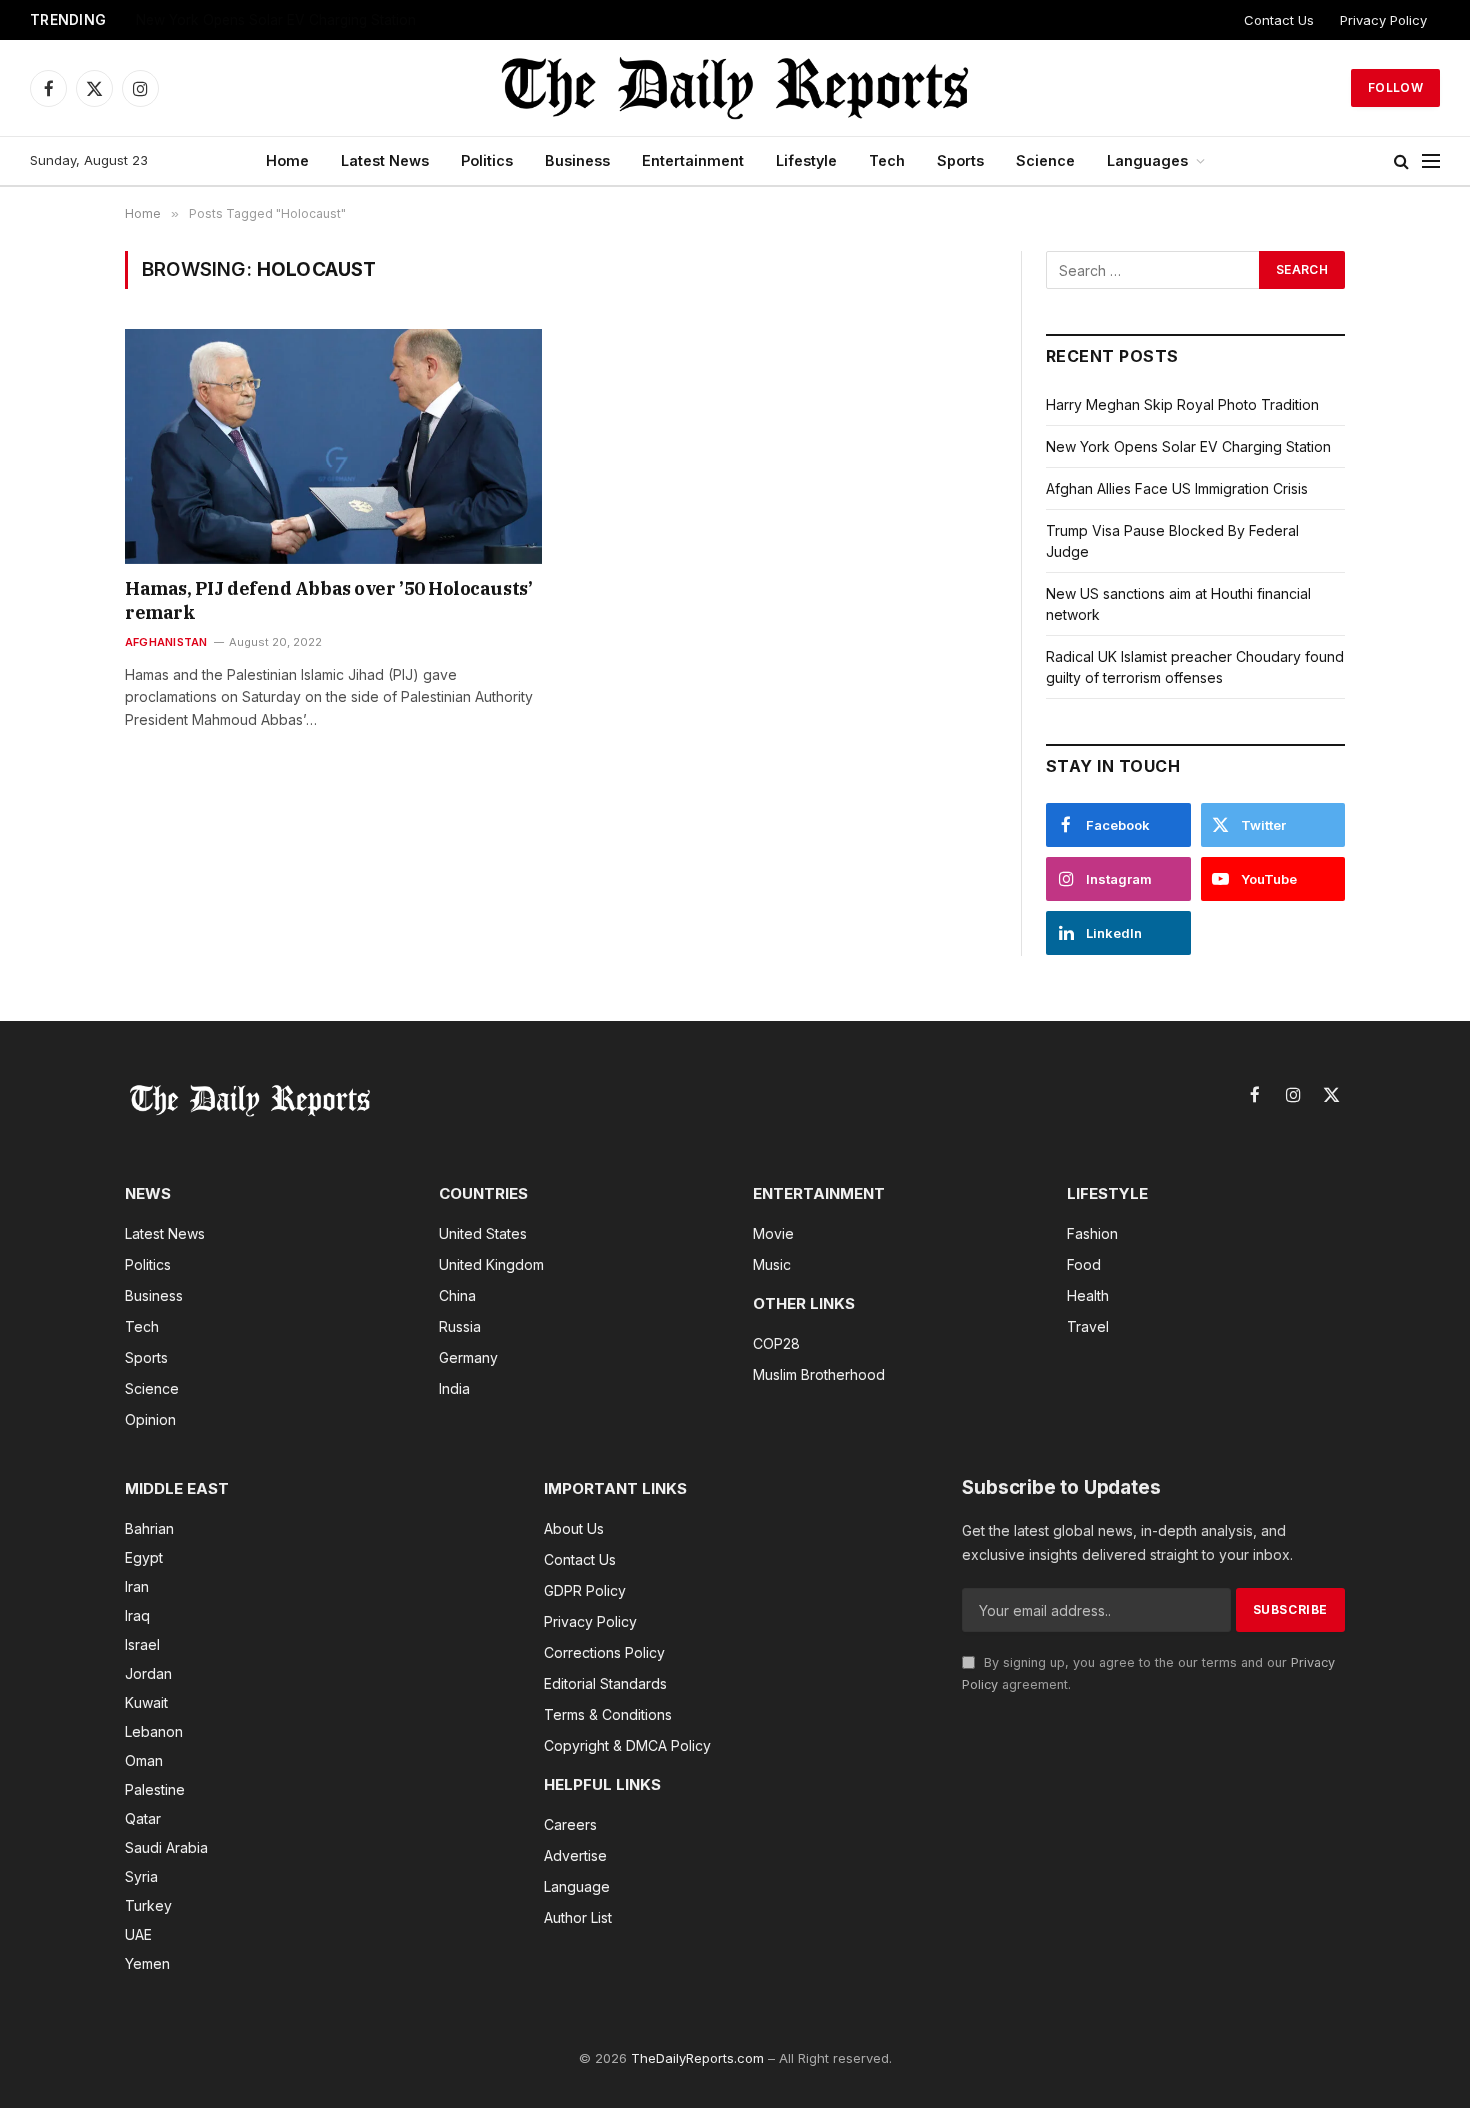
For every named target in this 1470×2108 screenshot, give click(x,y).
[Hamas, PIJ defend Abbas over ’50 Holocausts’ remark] (333, 446)
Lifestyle (806, 160)
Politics (487, 160)
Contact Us (1279, 20)
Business (577, 160)
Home (287, 160)
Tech (887, 160)
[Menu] (1431, 161)
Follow (1395, 87)
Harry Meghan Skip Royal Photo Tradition (1182, 404)
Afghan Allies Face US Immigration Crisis (265, 20)
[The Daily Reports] (735, 88)
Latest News (385, 160)
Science (1045, 160)
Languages (1147, 160)
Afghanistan (166, 642)
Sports (960, 160)
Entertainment (693, 160)
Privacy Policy (1383, 20)
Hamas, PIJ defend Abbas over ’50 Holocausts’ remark (328, 600)
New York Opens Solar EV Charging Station (1188, 446)
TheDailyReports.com (697, 2058)
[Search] (1401, 161)
